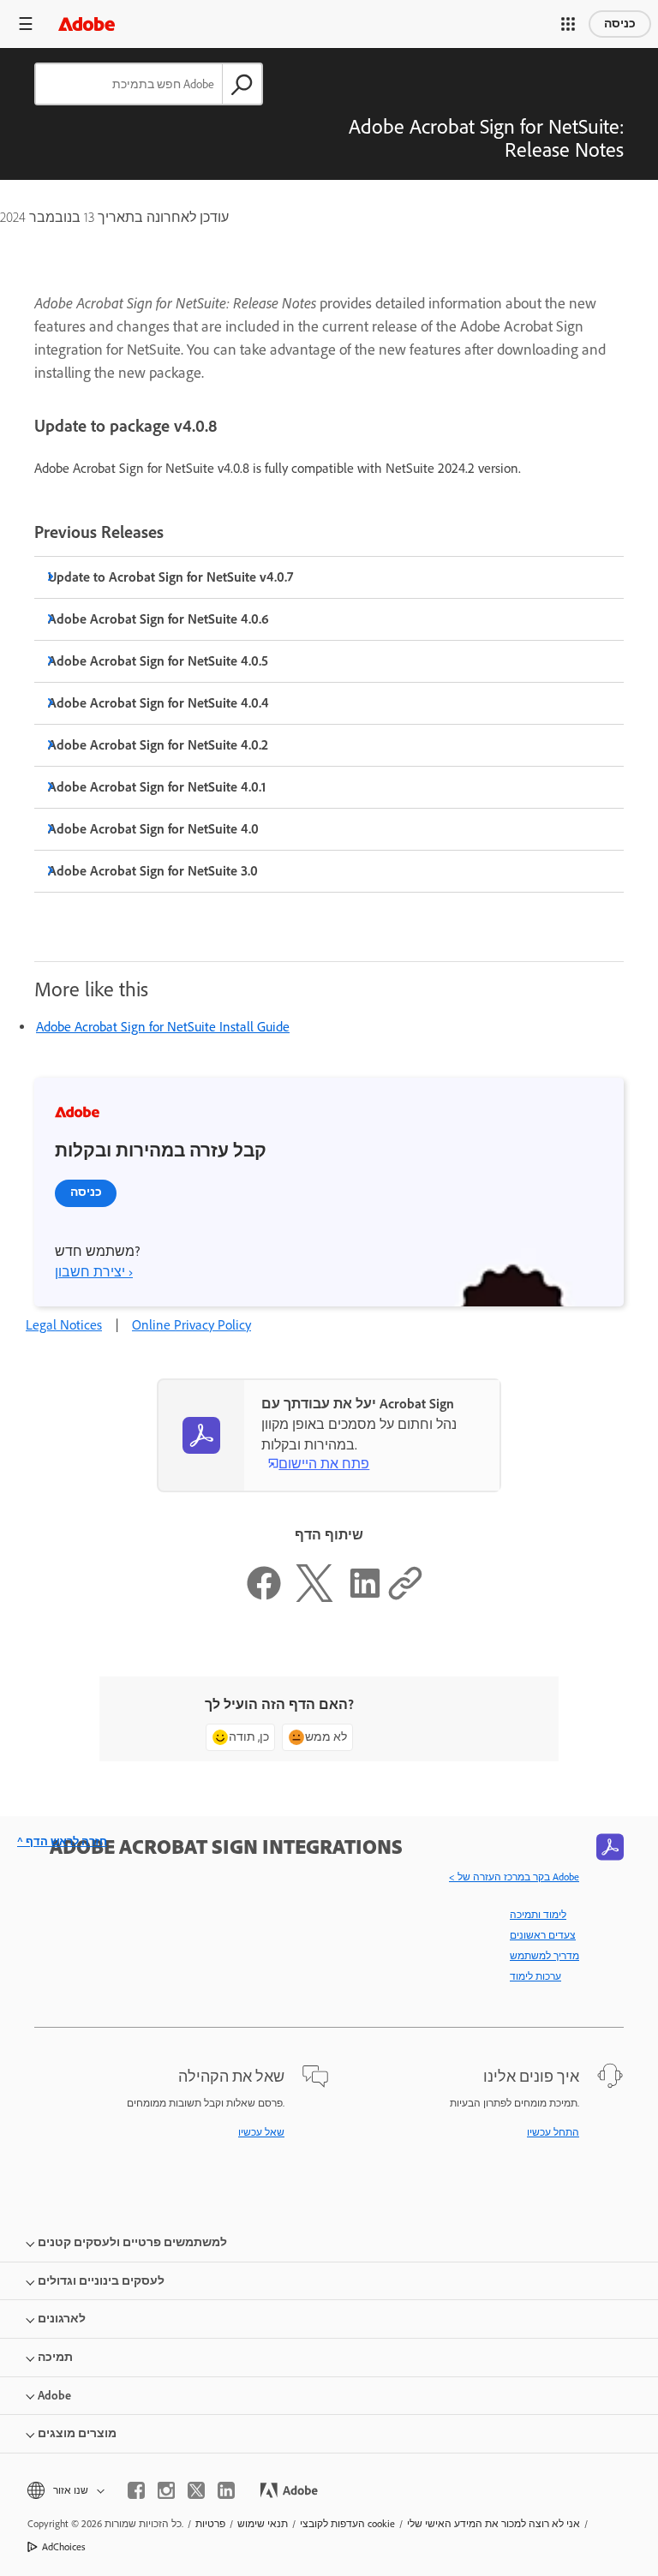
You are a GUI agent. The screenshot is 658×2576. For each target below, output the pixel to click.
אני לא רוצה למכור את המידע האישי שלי (493, 2524)
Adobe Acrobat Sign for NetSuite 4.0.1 (157, 787)
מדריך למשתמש (544, 1956)
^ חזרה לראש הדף (62, 1841)
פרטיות (210, 2524)
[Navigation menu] (26, 24)
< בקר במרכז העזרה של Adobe (514, 1877)
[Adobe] (87, 24)
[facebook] (136, 2490)
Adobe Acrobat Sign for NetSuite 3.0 (153, 871)
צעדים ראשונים (543, 1935)
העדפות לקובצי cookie (347, 2524)
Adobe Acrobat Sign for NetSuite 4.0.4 (159, 703)
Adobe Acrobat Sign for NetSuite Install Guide (163, 1027)
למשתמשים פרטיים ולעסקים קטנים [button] (132, 2242)
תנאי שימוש (263, 2524)
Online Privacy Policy (191, 1325)
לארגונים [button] (62, 2319)
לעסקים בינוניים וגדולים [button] (101, 2281)
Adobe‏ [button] (54, 2396)
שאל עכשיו (261, 2132)
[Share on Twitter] (314, 1597)
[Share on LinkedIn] (365, 1597)
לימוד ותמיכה (538, 1915)
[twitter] (196, 2490)
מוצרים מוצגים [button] (77, 2433)
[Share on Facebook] (264, 1597)
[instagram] (166, 2490)
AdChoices (64, 2547)
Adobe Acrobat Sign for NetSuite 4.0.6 (159, 619)
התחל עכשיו (553, 2132)
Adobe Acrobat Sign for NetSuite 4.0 (153, 829)
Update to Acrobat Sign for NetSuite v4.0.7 (170, 577)
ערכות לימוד (535, 1976)
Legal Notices (64, 1325)
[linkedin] (226, 2490)
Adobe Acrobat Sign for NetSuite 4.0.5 (158, 661)
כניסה (620, 24)
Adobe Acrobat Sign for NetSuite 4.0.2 (158, 745)
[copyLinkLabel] (405, 1597)
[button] (568, 24)
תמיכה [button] (55, 2357)
